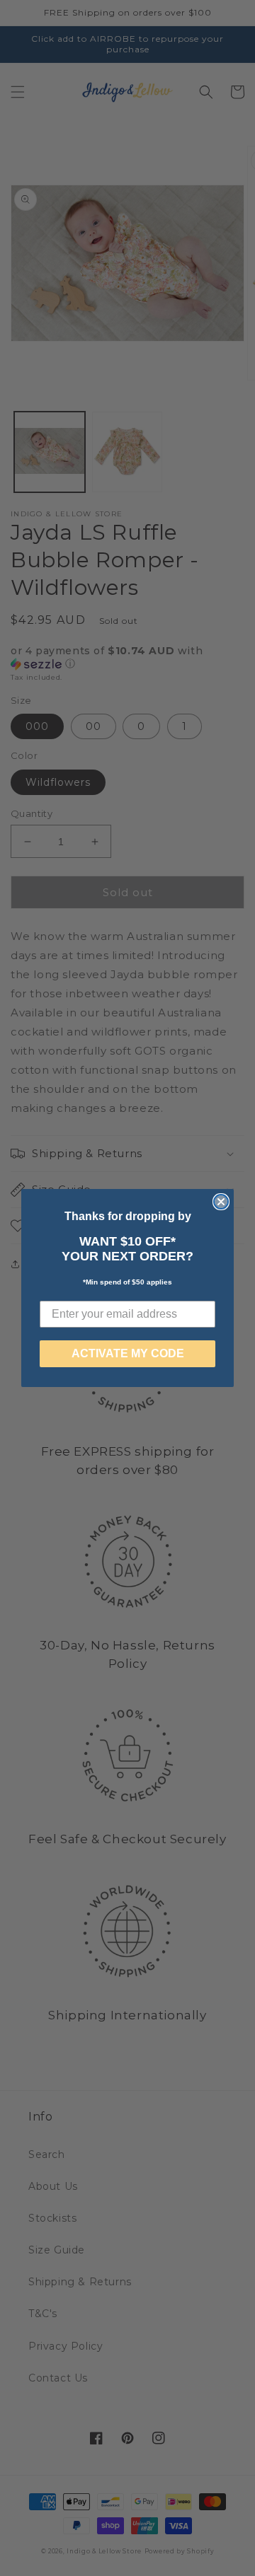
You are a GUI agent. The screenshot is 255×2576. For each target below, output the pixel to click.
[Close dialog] (221, 1202)
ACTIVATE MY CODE (128, 1353)
